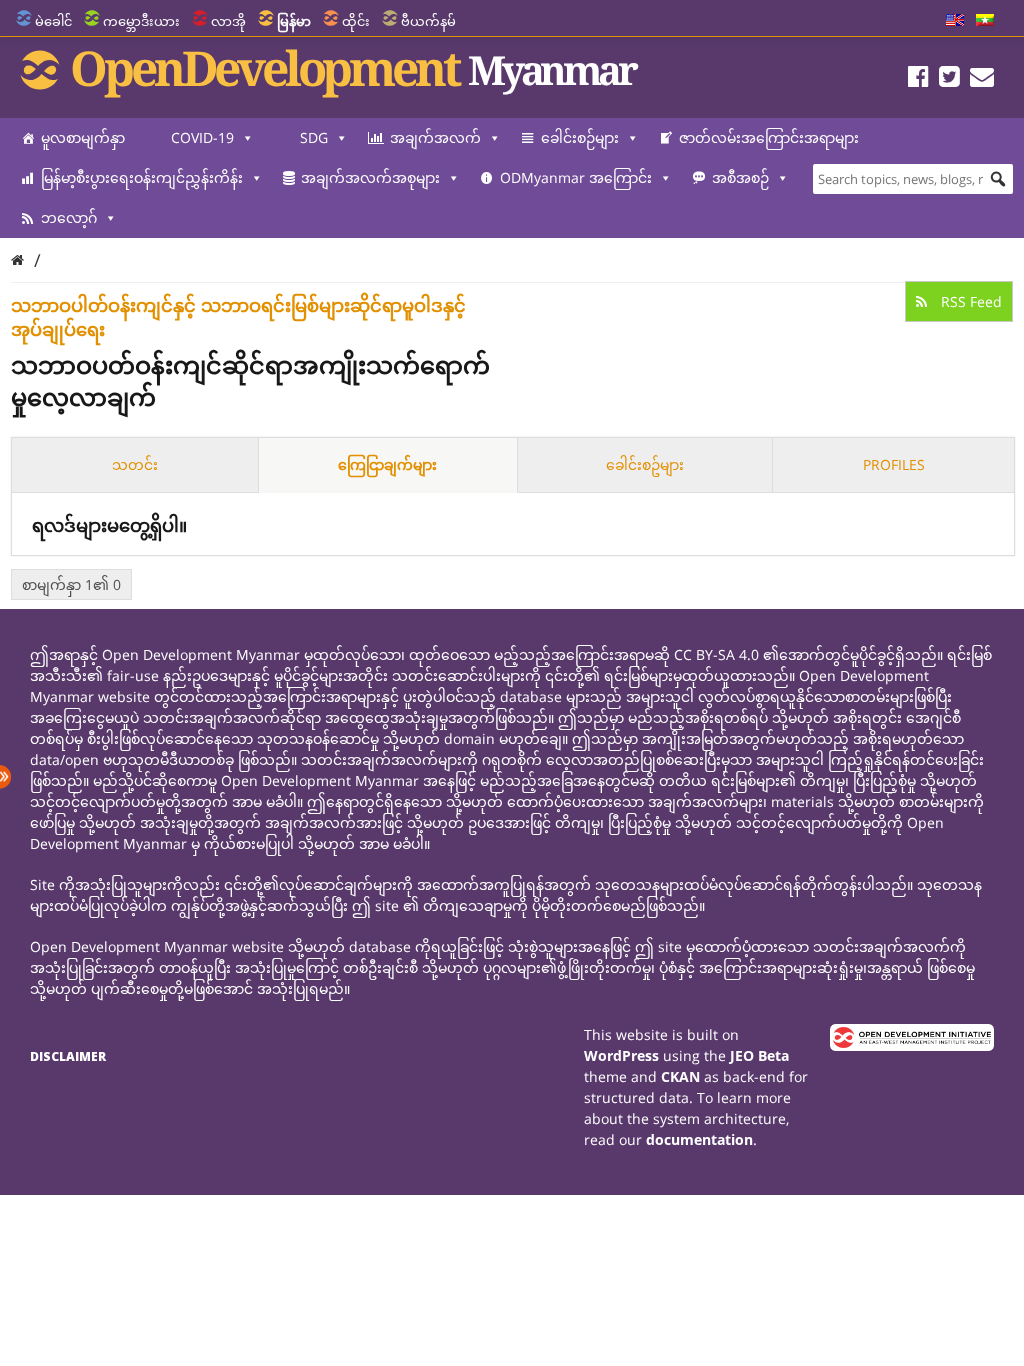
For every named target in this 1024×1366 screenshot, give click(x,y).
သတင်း (135, 464)
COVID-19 (202, 137)
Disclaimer (68, 1056)
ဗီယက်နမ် (428, 21)
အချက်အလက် (435, 137)
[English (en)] (955, 21)
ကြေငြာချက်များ (387, 464)
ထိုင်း (356, 21)
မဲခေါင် (53, 21)
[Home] (17, 259)
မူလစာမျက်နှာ (83, 137)
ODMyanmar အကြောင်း (576, 177)
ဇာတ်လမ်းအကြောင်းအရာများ (769, 137)
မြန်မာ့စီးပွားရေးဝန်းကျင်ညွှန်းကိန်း (142, 177)
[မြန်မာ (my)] (985, 21)
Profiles (894, 464)
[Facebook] (918, 79)
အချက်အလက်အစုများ (370, 177)
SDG (314, 137)
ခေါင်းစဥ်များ (645, 464)
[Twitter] (949, 79)
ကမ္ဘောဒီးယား (141, 21)
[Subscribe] (982, 79)
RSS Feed (969, 301)
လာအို (228, 21)
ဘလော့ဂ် (69, 217)
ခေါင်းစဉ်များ (580, 137)
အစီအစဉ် (740, 177)
